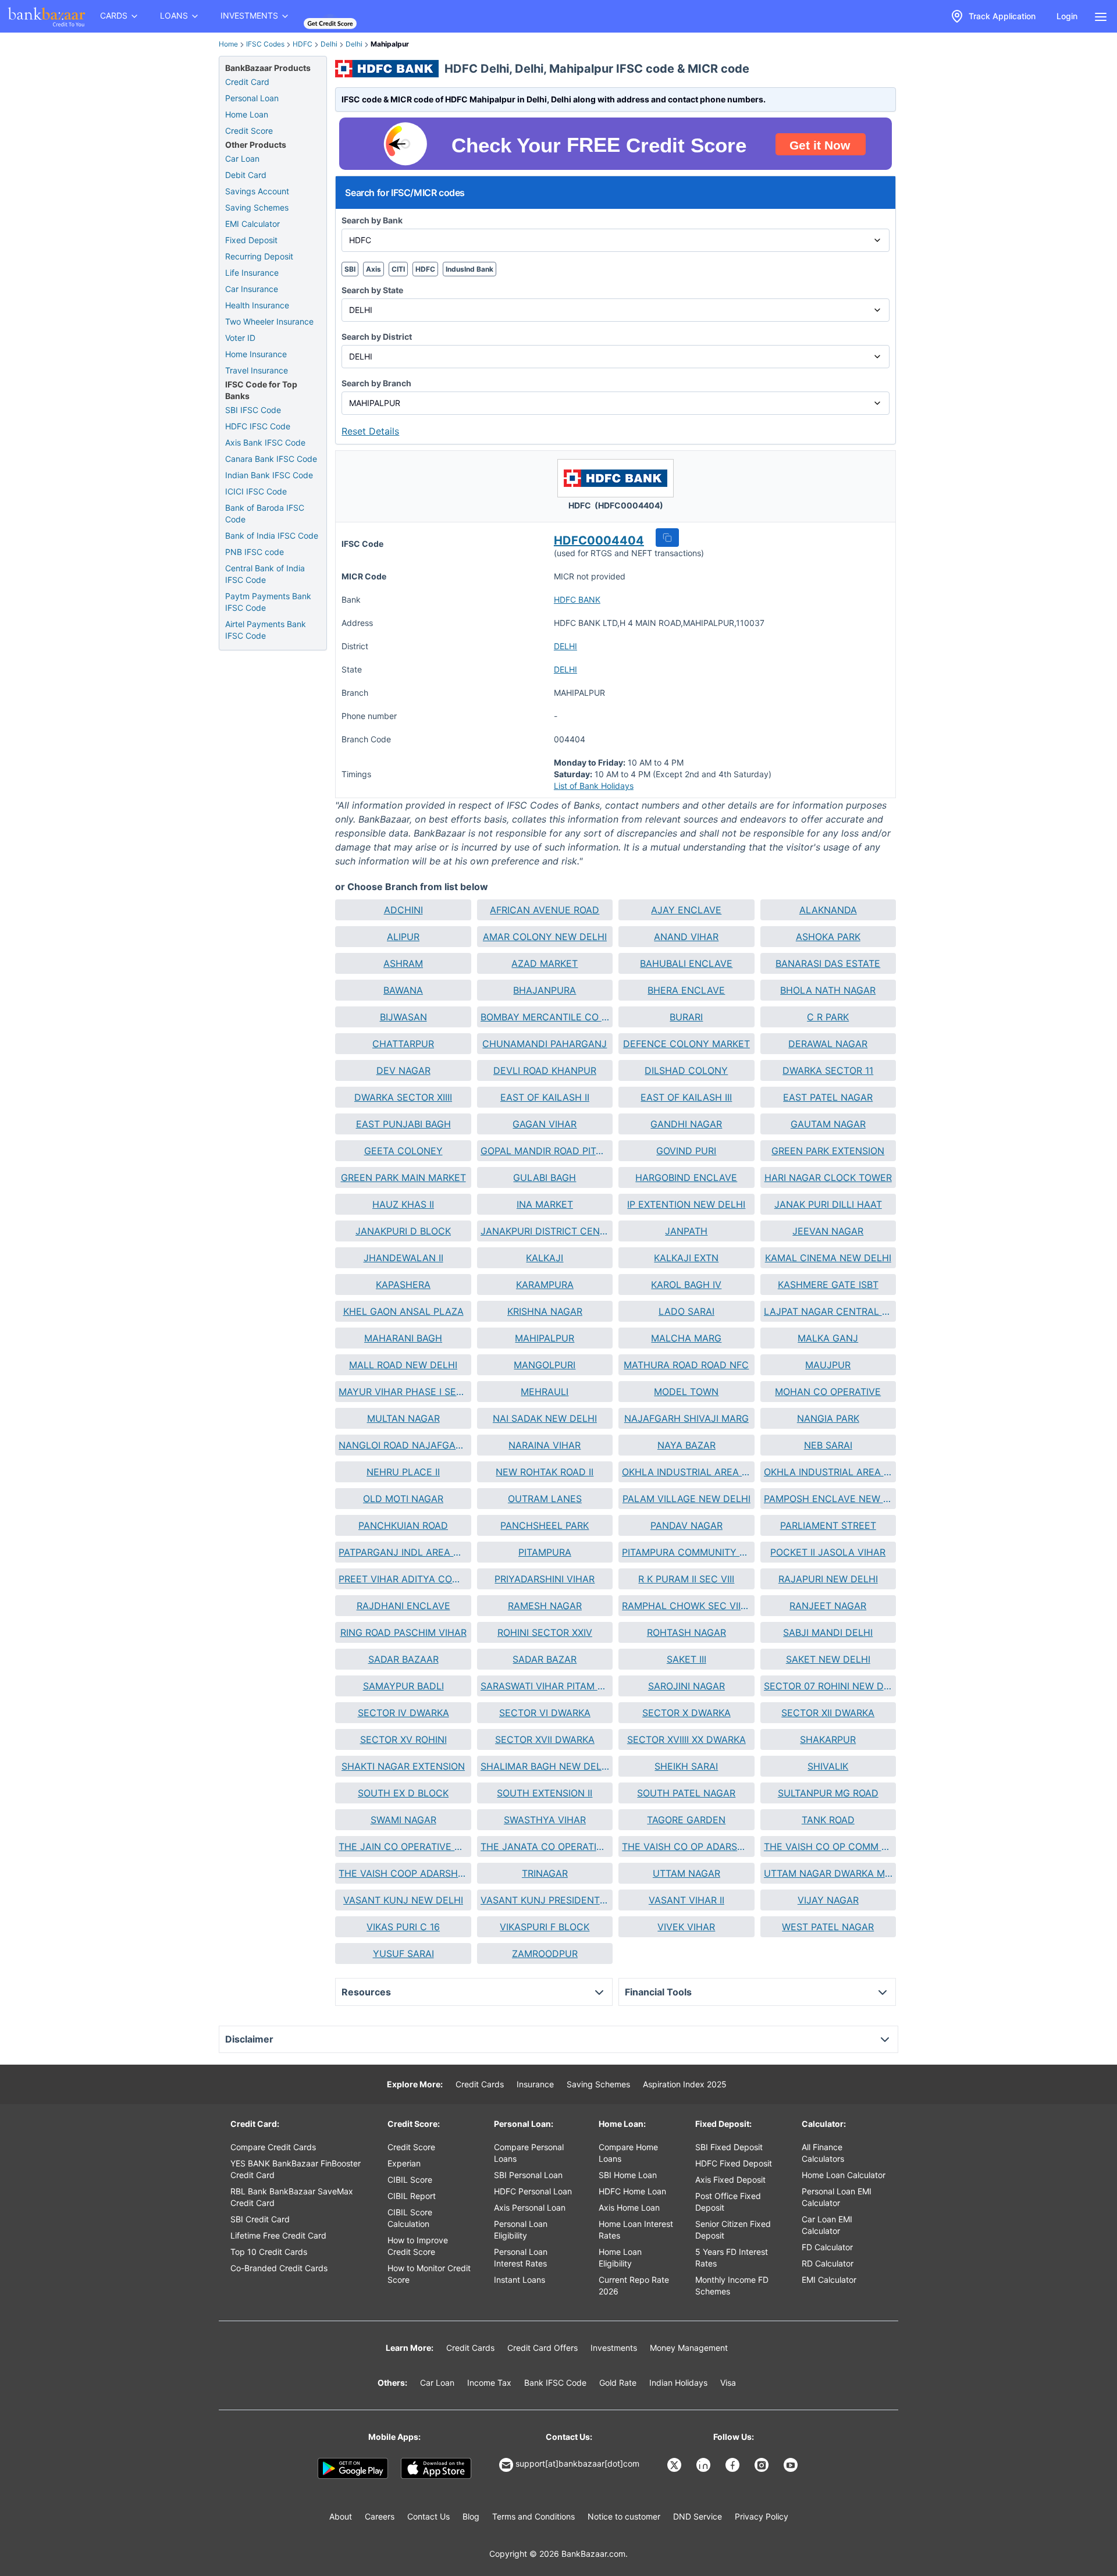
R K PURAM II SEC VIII (686, 1579)
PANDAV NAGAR (686, 1525)
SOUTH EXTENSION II (545, 1793)
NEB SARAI (828, 1445)
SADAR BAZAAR (403, 1659)
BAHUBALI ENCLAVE (686, 963)
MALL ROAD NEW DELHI (403, 1365)
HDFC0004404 (599, 540)
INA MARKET (545, 1204)
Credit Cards (480, 2084)
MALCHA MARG (686, 1338)
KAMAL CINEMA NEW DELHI (828, 1258)
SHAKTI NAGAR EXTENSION (403, 1766)
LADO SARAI (686, 1311)
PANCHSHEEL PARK (545, 1525)
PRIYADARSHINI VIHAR (545, 1579)
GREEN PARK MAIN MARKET (403, 1177)
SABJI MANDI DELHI (828, 1632)
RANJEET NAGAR (828, 1606)
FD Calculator (827, 2247)
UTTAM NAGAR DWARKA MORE (828, 1873)
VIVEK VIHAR (686, 1927)
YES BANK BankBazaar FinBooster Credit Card (296, 2169)
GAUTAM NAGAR (828, 1124)
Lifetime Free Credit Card (278, 2235)
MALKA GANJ (828, 1338)
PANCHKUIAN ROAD (403, 1525)
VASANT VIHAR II (686, 1900)
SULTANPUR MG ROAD (828, 1793)
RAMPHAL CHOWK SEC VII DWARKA (686, 1606)
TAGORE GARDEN (686, 1820)
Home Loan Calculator (844, 2175)
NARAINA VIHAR (545, 1445)
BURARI (686, 1017)
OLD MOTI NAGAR (403, 1499)
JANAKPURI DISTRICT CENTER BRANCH (545, 1231)
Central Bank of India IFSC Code (265, 574)
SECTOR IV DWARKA (403, 1713)
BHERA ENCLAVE (686, 990)
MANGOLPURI (545, 1365)
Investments (614, 2348)
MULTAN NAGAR (403, 1418)
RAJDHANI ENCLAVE (403, 1606)
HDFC (303, 44)
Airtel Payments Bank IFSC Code (266, 630)
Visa (728, 2383)
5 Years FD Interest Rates (732, 2257)
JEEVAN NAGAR (828, 1231)
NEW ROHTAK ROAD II (545, 1472)
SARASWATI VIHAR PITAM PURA (545, 1686)
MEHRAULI (545, 1392)
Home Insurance (256, 354)
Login (1067, 16)
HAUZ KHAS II (403, 1204)
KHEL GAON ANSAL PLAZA (403, 1311)
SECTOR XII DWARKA (828, 1713)
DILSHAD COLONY (686, 1070)
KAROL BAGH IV (686, 1285)
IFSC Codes (265, 44)
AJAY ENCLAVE (686, 910)
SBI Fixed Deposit (729, 2147)
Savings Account (257, 191)
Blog (471, 2516)
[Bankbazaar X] (675, 2465)
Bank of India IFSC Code (272, 536)
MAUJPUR (828, 1365)
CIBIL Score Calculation (410, 2218)
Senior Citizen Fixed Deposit (733, 2230)
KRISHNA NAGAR (545, 1311)
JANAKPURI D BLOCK (403, 1231)
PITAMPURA (545, 1552)
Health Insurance (257, 305)
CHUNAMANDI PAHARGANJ (545, 1044)
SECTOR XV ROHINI (403, 1739)
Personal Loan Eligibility (521, 2230)
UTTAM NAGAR (686, 1873)
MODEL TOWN (686, 1392)
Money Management (689, 2348)
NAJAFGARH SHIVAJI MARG (686, 1418)
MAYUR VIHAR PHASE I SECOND (403, 1392)
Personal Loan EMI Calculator (837, 2197)
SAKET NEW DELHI (828, 1659)
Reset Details (370, 431)
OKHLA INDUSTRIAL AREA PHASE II (828, 1472)
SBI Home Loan (628, 2175)
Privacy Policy (762, 2516)
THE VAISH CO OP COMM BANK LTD (828, 1846)
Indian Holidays (678, 2383)
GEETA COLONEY (403, 1151)
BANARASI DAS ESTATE (828, 963)
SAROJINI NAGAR (686, 1686)
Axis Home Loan (629, 2207)
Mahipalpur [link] (390, 44)
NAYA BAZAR (686, 1445)
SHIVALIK (828, 1766)
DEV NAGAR (403, 1070)
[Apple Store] (436, 2468)
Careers (380, 2516)
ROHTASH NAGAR (686, 1632)
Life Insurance (252, 273)
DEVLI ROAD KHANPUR (545, 1070)
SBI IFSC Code (253, 410)
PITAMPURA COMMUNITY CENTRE (686, 1552)
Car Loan (242, 159)
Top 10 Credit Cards (269, 2252)
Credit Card (247, 82)
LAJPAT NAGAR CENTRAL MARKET (828, 1311)
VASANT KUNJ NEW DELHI (403, 1900)
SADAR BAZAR (545, 1659)
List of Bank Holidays (594, 786)
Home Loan (247, 114)
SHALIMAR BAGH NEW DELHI (545, 1766)
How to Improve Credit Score (418, 2246)
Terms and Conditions (533, 2516)
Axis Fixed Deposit (730, 2180)
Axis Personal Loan (530, 2207)
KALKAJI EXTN (686, 1258)
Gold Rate (618, 2383)
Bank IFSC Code (555, 2383)
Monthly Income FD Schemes (732, 2285)
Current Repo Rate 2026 (634, 2285)
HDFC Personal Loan (533, 2191)
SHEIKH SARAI (686, 1766)
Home (228, 44)
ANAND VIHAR (686, 937)
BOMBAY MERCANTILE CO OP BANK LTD (545, 1017)
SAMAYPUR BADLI (403, 1686)
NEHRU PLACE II (403, 1472)
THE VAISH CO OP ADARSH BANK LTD (686, 1846)
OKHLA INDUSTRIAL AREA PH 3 (686, 1472)
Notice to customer (624, 2516)
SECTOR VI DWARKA (545, 1713)
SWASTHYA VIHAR (545, 1820)
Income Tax (489, 2383)
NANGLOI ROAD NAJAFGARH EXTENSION (403, 1445)
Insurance (535, 2084)
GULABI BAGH (545, 1177)
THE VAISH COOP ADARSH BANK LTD (403, 1873)
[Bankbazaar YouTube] (792, 2465)
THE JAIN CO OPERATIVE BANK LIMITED (403, 1846)
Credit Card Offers (543, 2348)
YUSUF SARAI (403, 1954)
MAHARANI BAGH (403, 1338)
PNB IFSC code (255, 552)
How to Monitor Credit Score (429, 2274)
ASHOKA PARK (828, 937)
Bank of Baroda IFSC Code (265, 513)
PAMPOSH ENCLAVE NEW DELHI (828, 1499)
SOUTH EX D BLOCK (403, 1793)
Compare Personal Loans (529, 2153)
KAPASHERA (403, 1285)
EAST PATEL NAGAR (828, 1097)
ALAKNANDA (828, 910)
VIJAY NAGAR (828, 1900)
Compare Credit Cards (273, 2147)
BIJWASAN (403, 1017)
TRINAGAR (545, 1873)
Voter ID (240, 338)
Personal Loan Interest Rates (521, 2257)
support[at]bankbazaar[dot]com (577, 2463)
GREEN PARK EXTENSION (828, 1151)
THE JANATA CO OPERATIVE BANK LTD (545, 1846)
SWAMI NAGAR (403, 1820)
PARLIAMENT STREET (828, 1525)
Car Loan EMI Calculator (827, 2225)
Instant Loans (520, 2280)
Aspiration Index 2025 (685, 2084)
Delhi (329, 44)
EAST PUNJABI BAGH (403, 1124)
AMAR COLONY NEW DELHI (545, 937)
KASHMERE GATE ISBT (828, 1285)
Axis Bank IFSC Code (265, 442)
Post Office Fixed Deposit (728, 2202)
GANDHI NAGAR (686, 1124)
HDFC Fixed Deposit (734, 2163)
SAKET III (686, 1659)
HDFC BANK (577, 599)
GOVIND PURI (686, 1151)
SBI (350, 269)
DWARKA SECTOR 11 (828, 1070)
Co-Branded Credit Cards (279, 2268)
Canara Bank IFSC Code (271, 459)
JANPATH (686, 1231)
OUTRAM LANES (545, 1499)
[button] (667, 538)
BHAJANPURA (545, 990)
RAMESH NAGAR (545, 1606)
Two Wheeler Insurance (269, 321)
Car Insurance (252, 289)
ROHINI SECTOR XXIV (545, 1632)
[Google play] (353, 2468)
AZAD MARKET (545, 963)
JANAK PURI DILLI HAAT (828, 1204)
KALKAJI (545, 1258)
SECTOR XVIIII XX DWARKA (686, 1739)
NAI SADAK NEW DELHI (545, 1418)
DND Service (698, 2516)
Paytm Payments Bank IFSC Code (268, 602)
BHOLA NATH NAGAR (828, 990)
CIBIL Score (410, 2180)
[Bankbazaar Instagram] (763, 2465)
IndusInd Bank (469, 269)
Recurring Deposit (259, 256)
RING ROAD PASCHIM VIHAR (403, 1632)
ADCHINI (403, 910)
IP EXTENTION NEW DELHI (686, 1204)
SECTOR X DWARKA (686, 1713)
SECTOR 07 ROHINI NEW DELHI (828, 1686)
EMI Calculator (252, 224)
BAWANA (403, 990)
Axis (373, 269)
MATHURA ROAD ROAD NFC (686, 1365)
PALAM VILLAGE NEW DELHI (686, 1499)
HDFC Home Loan (632, 2191)
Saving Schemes (257, 207)
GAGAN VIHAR (545, 1124)
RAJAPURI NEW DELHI (828, 1579)
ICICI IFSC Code (256, 491)
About (341, 2516)
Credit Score (249, 131)
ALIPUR (403, 937)
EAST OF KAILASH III (686, 1097)
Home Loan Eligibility (620, 2257)
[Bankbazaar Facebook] (734, 2465)
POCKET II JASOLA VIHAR (828, 1552)
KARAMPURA (545, 1285)
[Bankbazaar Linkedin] (705, 2465)
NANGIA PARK (828, 1418)
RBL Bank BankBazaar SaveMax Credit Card (292, 2197)
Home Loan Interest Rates (636, 2230)
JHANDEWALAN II (403, 1258)
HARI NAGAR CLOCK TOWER (828, 1177)
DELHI (565, 646)
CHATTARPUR (403, 1044)
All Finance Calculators (823, 2153)
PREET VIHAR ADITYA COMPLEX (403, 1579)
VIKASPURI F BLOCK (545, 1927)
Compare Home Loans (628, 2153)
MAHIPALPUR (545, 1338)
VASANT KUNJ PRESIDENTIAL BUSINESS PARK (545, 1900)
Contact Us (428, 2516)
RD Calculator (828, 2263)
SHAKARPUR (828, 1739)
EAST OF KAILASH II (545, 1097)
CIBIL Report (412, 2196)
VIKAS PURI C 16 (403, 1927)
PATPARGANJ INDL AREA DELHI (403, 1552)
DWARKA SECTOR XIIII (403, 1097)
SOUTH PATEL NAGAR (686, 1793)
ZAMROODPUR (545, 1954)
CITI (398, 269)
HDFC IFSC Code (258, 426)
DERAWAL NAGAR (828, 1044)
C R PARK (828, 1017)
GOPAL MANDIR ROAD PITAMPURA (545, 1151)
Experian (404, 2163)
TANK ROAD (828, 1820)
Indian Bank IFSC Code (269, 475)
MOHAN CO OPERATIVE (828, 1392)
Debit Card (246, 175)
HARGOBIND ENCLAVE (686, 1177)
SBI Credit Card (260, 2219)
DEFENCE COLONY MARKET (686, 1044)
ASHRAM (403, 963)
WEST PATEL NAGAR (828, 1927)
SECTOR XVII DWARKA (545, 1739)
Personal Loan (252, 98)
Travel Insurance (257, 370)
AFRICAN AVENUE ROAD (545, 910)
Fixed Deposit (251, 240)
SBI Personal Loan (528, 2175)
